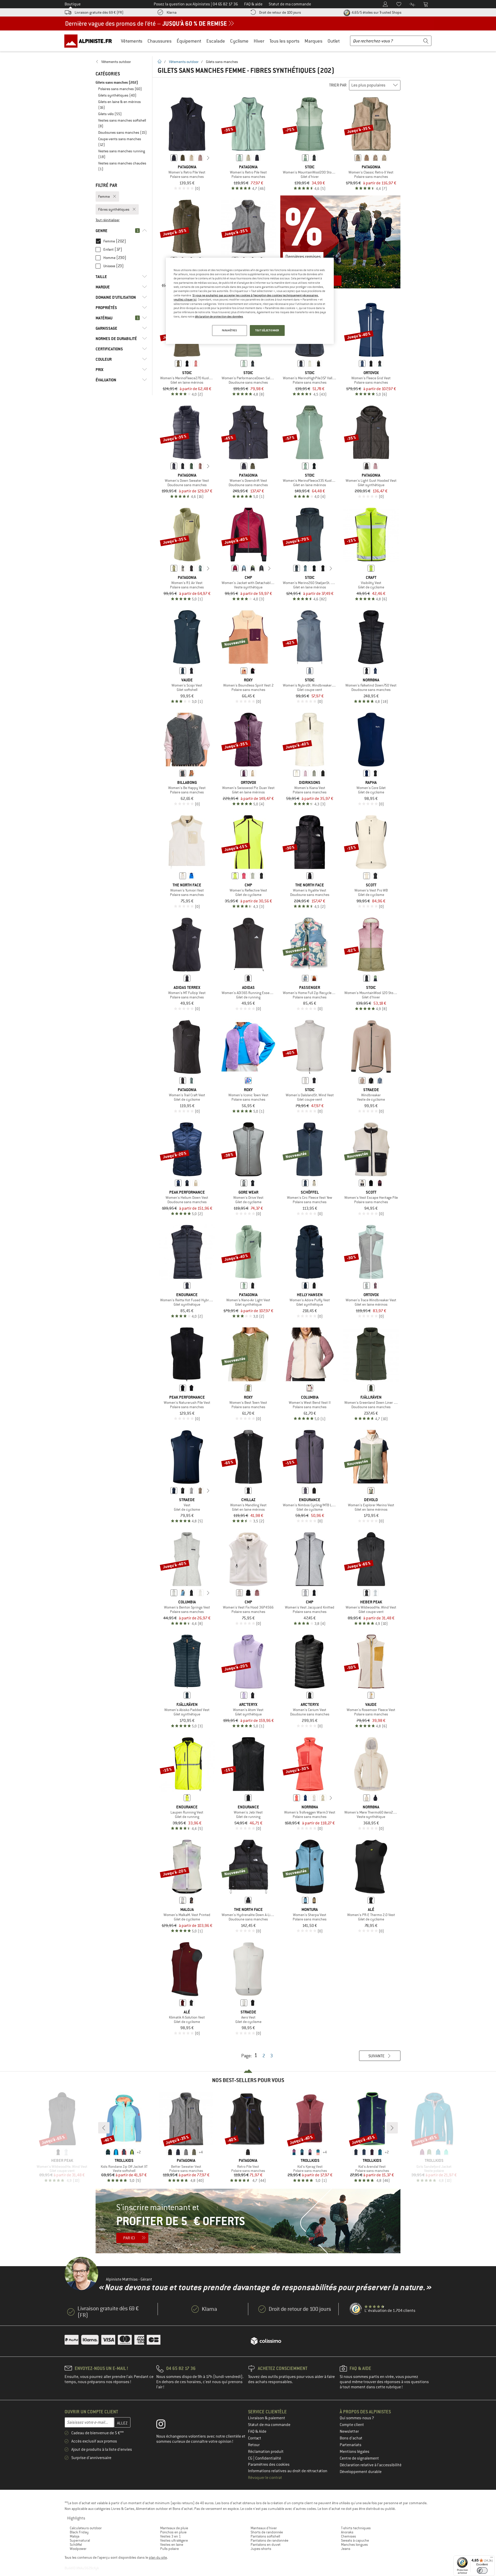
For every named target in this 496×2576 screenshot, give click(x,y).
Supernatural (80, 2540)
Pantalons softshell (265, 2536)
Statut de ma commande (269, 2425)
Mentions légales (355, 2452)
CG (251, 2458)
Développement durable (361, 2472)
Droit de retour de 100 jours (280, 12)
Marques (313, 41)
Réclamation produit (266, 2452)
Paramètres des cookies (269, 2464)
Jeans (346, 2549)
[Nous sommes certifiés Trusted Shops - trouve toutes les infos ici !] (356, 2309)
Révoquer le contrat (265, 2478)
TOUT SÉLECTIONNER (267, 330)
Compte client (352, 2425)
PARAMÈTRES (230, 330)
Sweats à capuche (355, 2540)
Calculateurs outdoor (86, 2528)
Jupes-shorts (261, 2549)
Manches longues (354, 2545)
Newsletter (349, 2431)
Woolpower (78, 2549)
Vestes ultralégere (174, 2540)
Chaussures (160, 41)
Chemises (348, 2536)
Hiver (259, 41)
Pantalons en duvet (266, 2545)
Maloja (75, 2536)
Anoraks (347, 2532)
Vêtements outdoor (184, 62)
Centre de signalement (359, 2458)
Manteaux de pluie (174, 2528)
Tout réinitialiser (108, 220)
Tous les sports (284, 41)
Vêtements (132, 41)
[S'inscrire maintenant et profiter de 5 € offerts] (248, 2221)
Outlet (334, 41)
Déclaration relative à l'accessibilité (371, 2465)
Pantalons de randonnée (269, 2540)
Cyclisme (239, 41)
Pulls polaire (169, 2549)
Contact (255, 2438)
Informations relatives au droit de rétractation (288, 2471)
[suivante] (208, 158)
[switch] (482, 2570)
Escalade (216, 41)
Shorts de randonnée (267, 2532)
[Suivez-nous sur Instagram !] (165, 2425)
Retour (254, 2445)
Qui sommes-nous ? (357, 2418)
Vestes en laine (172, 2545)
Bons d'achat (351, 2438)
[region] (250, 301)
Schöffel (76, 2545)
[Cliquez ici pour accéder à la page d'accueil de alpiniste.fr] (90, 41)
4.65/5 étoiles (376, 12)
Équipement (189, 41)
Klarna (172, 12)
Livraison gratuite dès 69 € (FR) (99, 12)
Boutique (73, 4)
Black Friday (79, 2532)
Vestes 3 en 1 (171, 2536)
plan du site (158, 2557)
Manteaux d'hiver (264, 2528)
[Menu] (492, 2558)
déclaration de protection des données (219, 317)
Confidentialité (268, 2458)
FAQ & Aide (257, 2431)
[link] (121, 62)
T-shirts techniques (356, 2528)
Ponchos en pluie (173, 2532)
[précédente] (166, 158)
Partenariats (351, 2445)
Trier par (338, 85)
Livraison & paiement (267, 2418)
